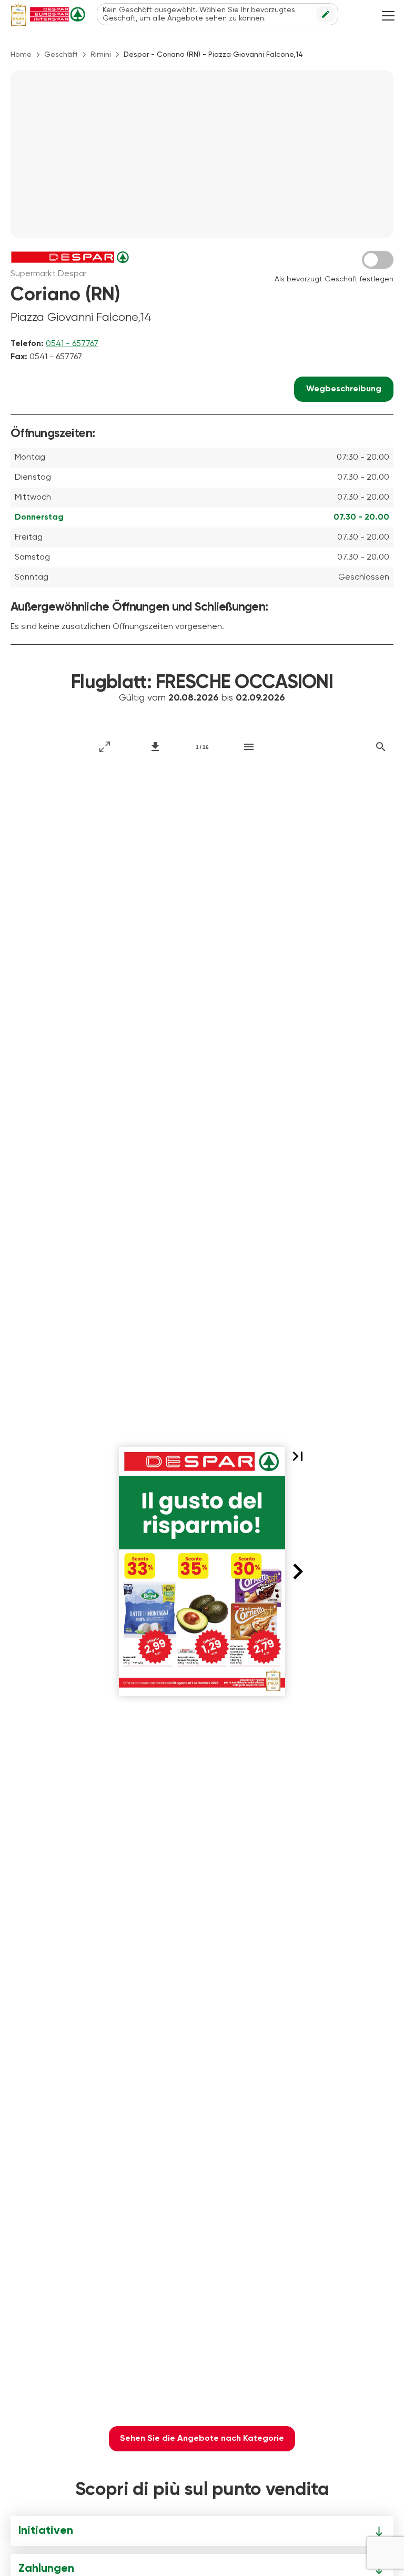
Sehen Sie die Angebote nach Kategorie (202, 2439)
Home (21, 55)
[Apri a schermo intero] (105, 747)
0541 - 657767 (72, 344)
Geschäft (61, 55)
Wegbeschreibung (344, 389)
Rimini (101, 55)
